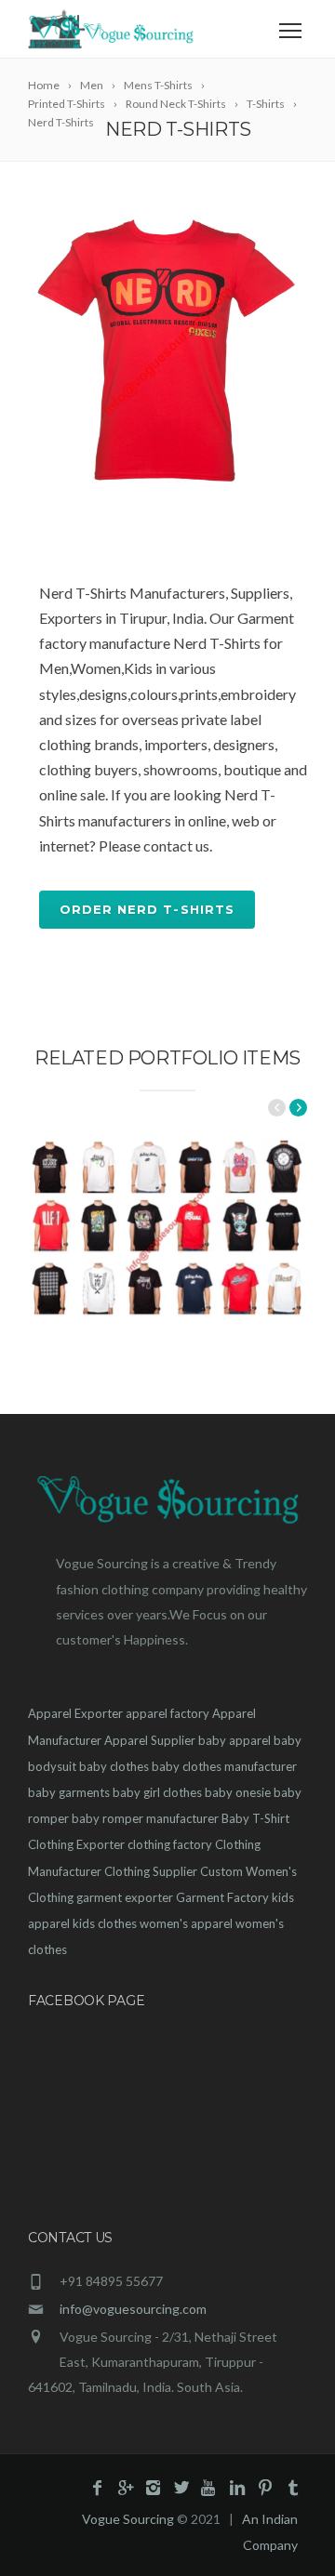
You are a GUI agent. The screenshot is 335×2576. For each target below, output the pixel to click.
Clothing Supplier (151, 1871)
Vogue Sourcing (128, 2519)
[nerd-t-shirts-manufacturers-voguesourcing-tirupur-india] (167, 350)
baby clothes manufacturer (224, 1766)
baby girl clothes (157, 1792)
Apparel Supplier (150, 1740)
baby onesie (238, 1792)
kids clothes (105, 1923)
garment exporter (125, 1897)
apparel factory (167, 1713)
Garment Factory (222, 1897)
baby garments (69, 1792)
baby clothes (114, 1766)
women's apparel (186, 1923)
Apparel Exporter (75, 1713)
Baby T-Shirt (255, 1818)
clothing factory (170, 1844)
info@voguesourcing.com (133, 2309)
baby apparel (234, 1740)
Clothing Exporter (76, 1844)
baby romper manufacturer (145, 1818)
